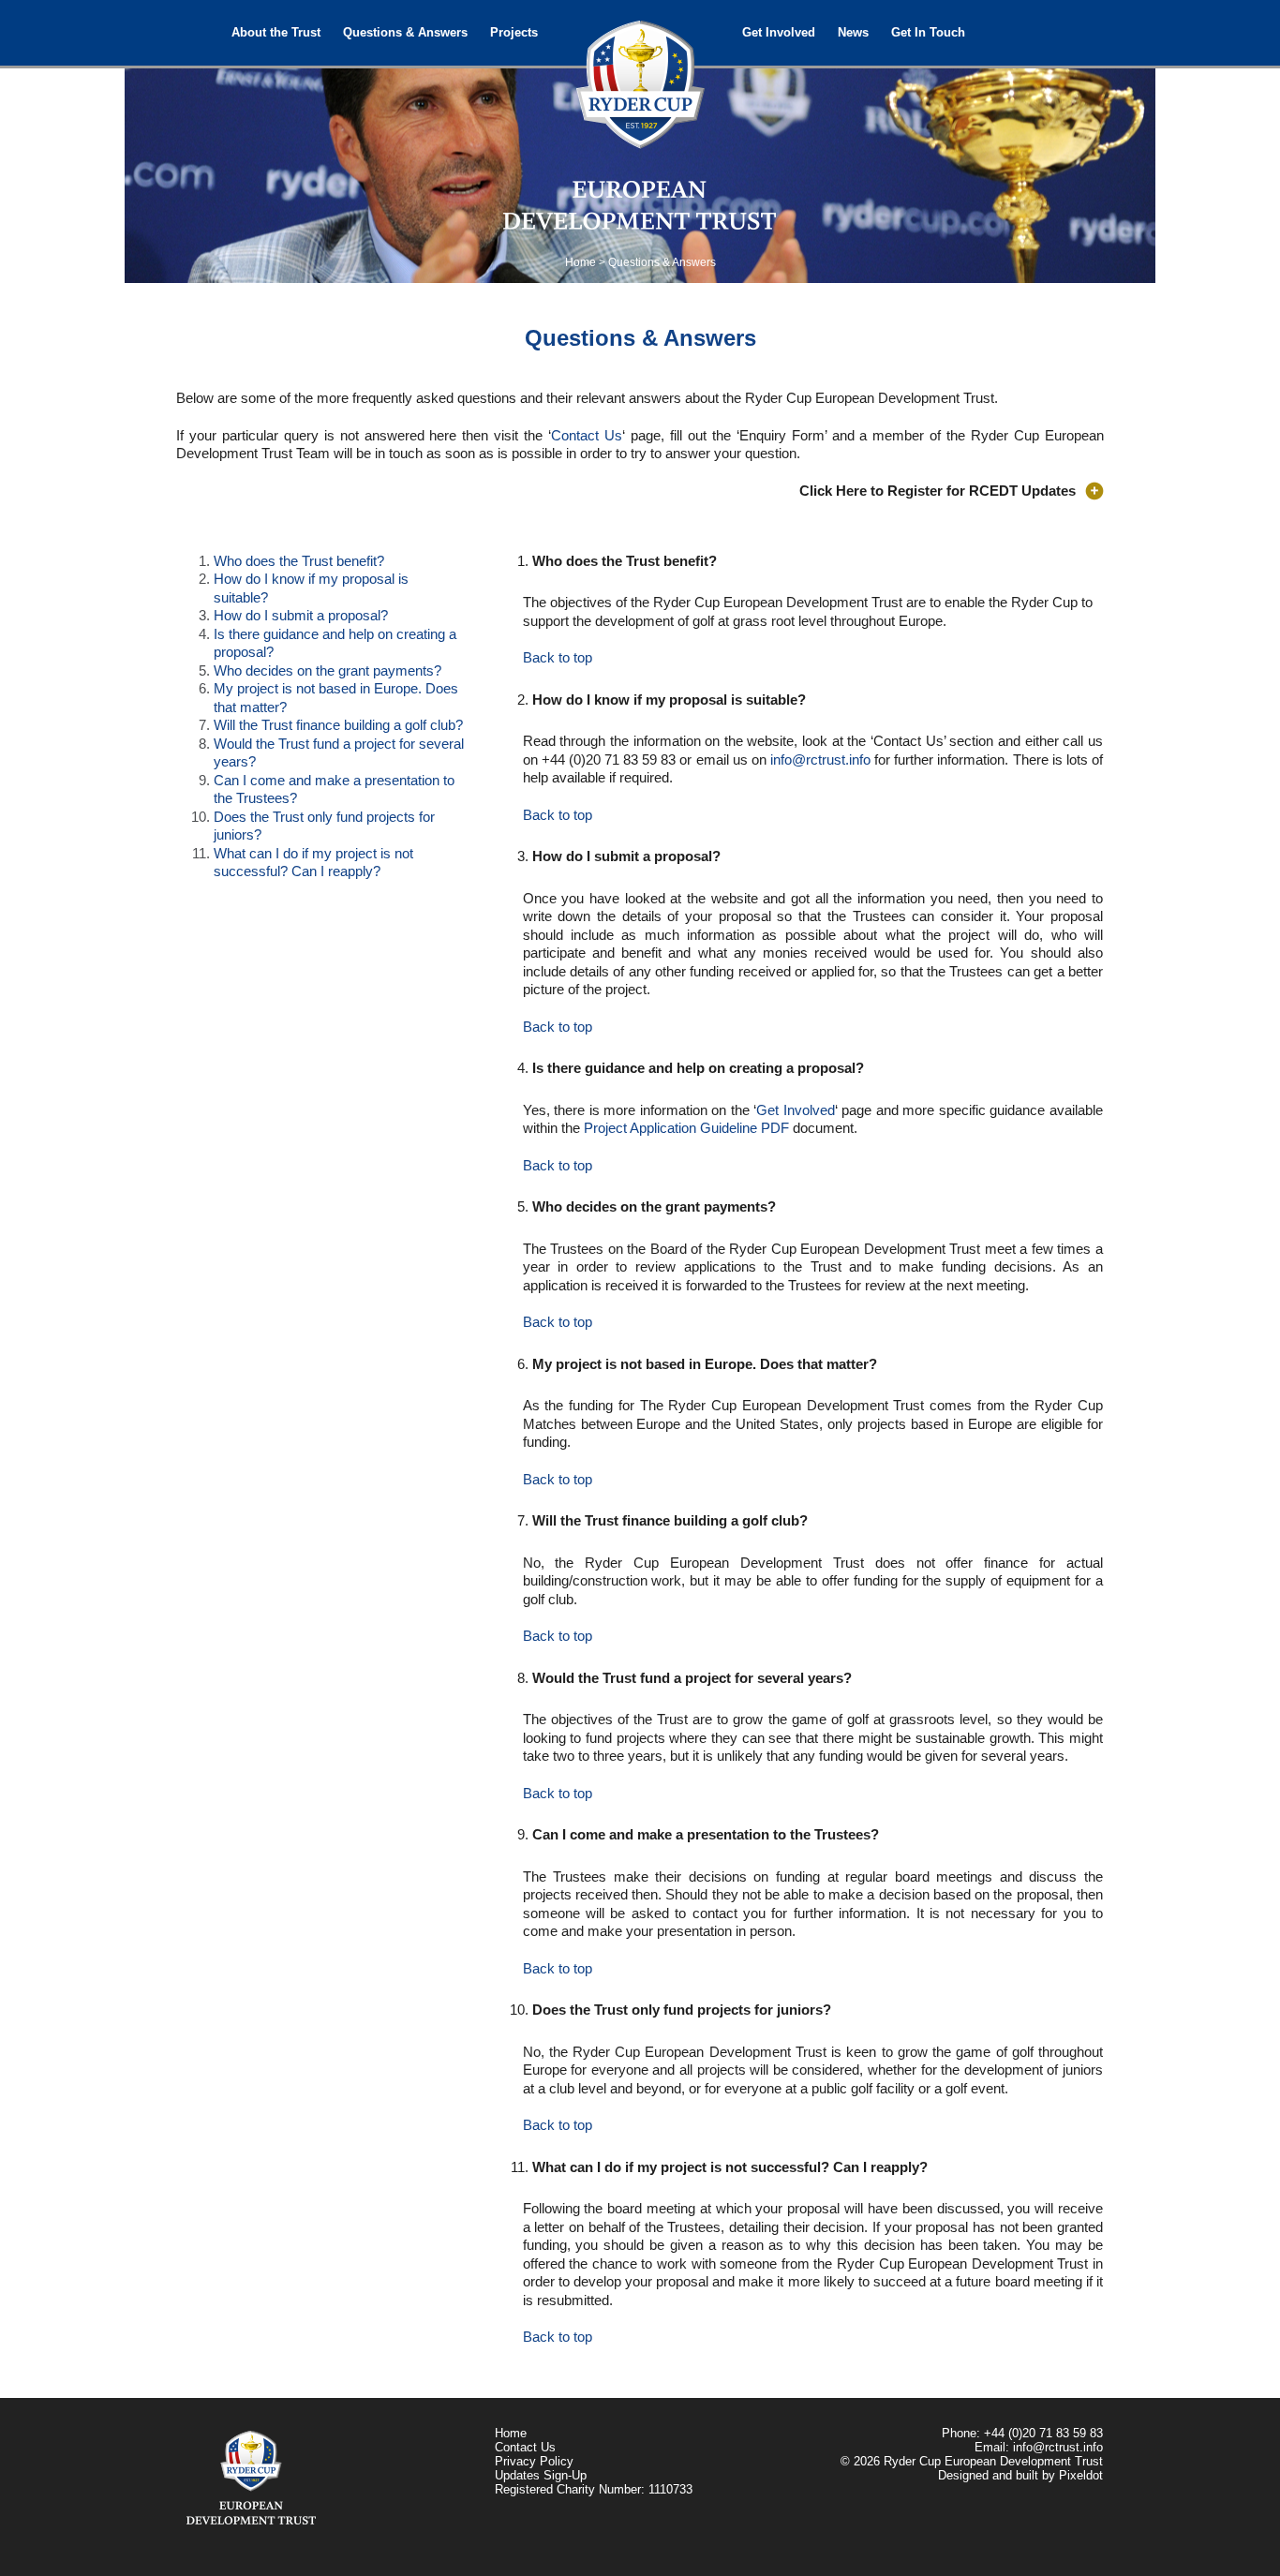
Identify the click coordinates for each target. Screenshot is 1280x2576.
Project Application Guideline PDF (686, 1128)
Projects (514, 32)
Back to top (558, 657)
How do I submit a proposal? (301, 615)
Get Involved (779, 32)
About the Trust (276, 32)
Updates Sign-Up (541, 2475)
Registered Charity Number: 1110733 (594, 2489)
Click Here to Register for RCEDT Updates (938, 491)
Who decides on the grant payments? (327, 670)
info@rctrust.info (820, 759)
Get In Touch (928, 32)
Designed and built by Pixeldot (1020, 2475)
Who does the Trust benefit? (299, 561)
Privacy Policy (534, 2461)
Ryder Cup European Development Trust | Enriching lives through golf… (640, 75)
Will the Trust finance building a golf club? (338, 725)
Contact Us (587, 435)
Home (580, 262)
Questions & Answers (405, 32)
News (853, 32)
